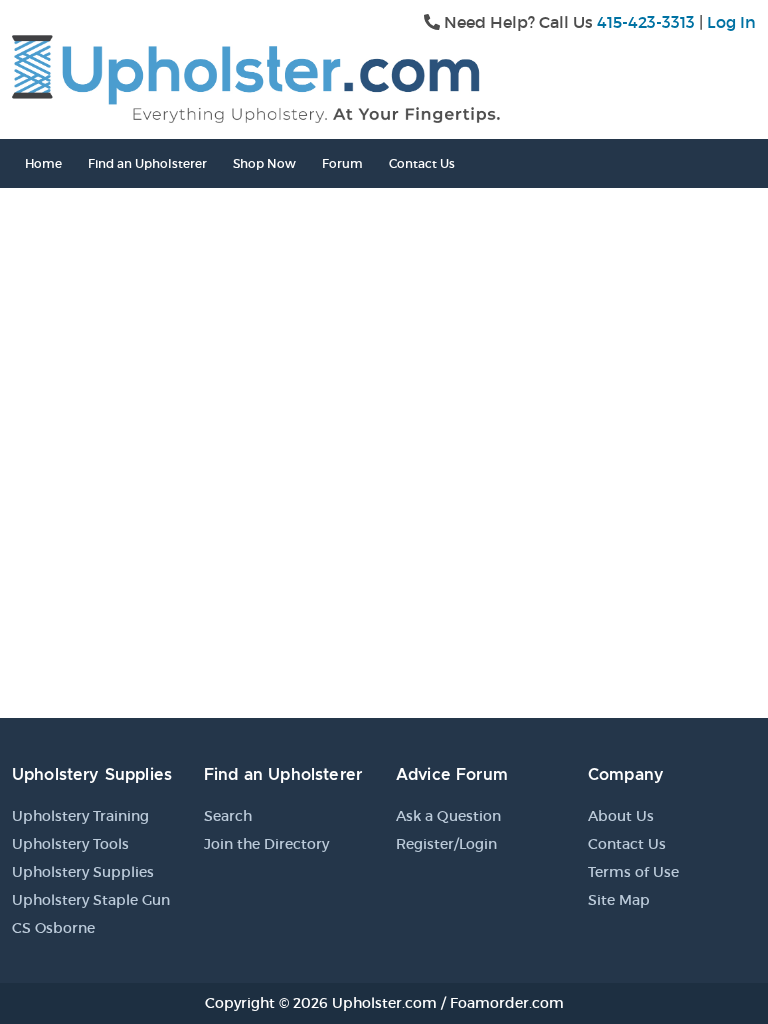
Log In (731, 22)
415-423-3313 (646, 22)
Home (43, 163)
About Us (621, 816)
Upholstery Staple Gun (91, 900)
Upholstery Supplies (83, 872)
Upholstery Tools (70, 844)
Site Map (619, 900)
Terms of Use (633, 872)
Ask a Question (448, 816)
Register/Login (446, 844)
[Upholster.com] (256, 77)
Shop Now (264, 163)
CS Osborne (53, 928)
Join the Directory (266, 844)
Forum (342, 163)
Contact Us (422, 163)
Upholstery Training (80, 816)
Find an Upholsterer (147, 163)
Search (228, 816)
